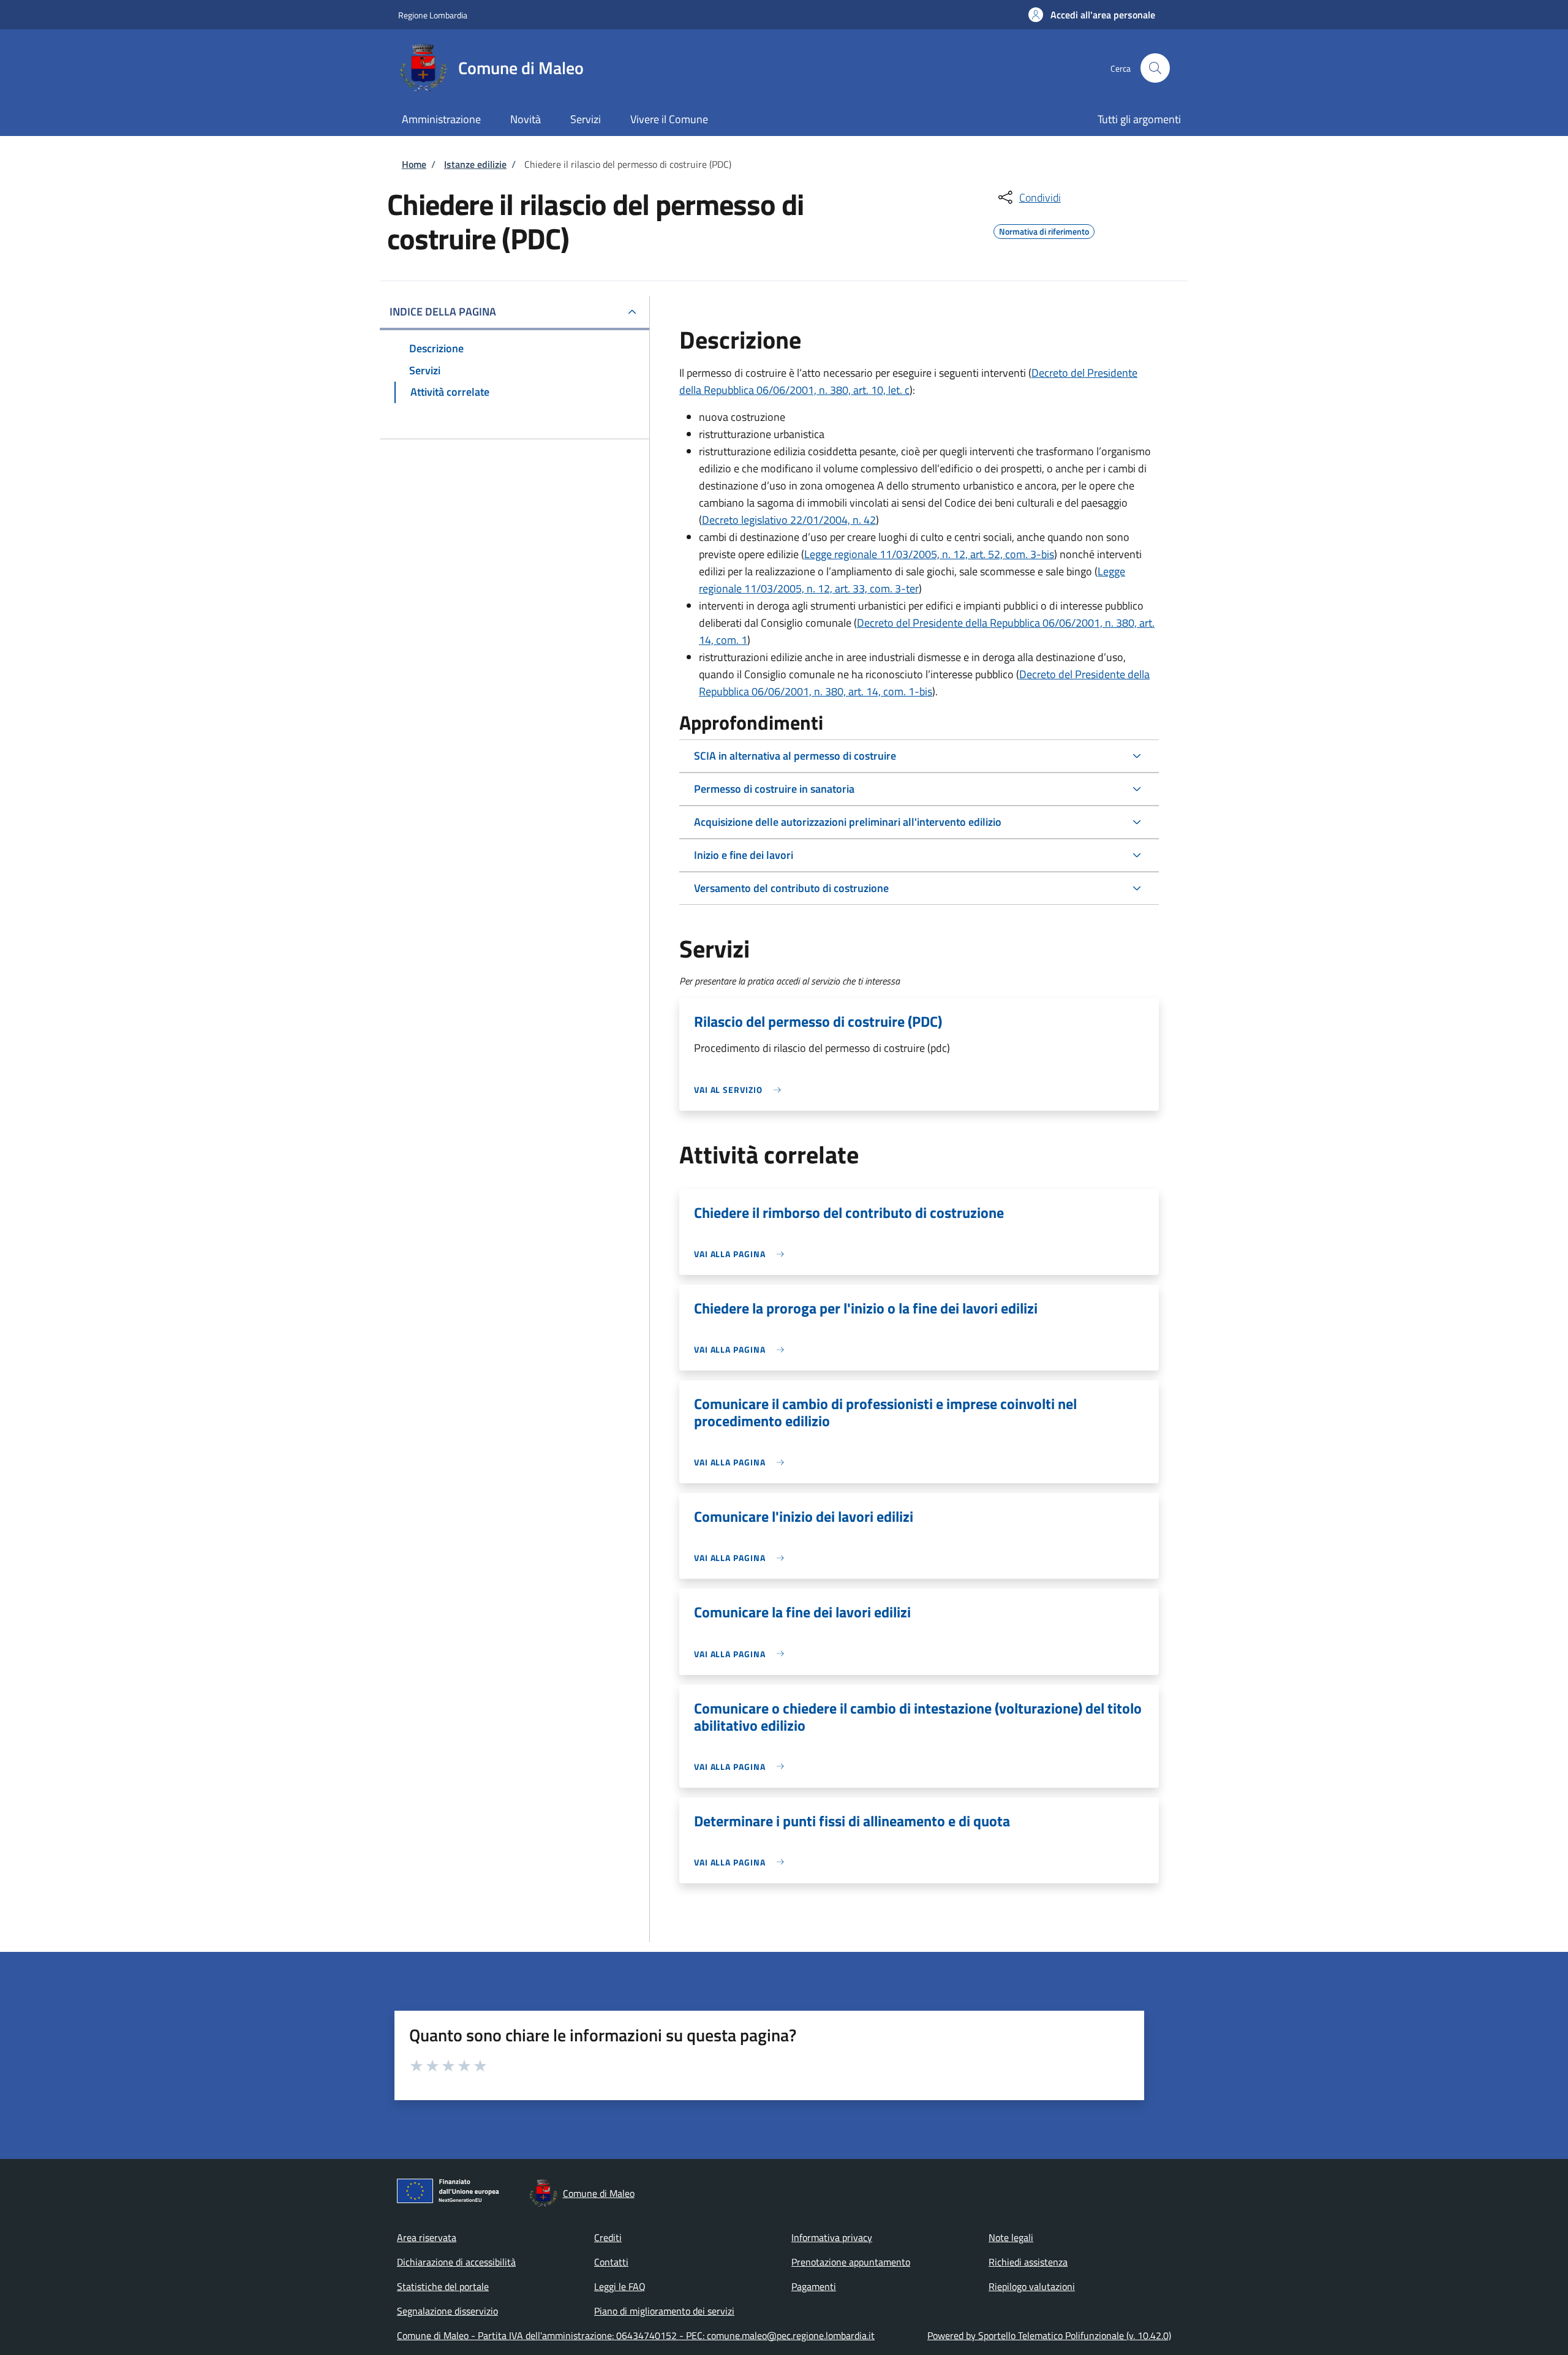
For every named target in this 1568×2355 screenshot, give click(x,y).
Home (414, 164)
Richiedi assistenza (1028, 2262)
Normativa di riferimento (1044, 230)
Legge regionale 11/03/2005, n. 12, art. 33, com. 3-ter (912, 580)
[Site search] (1155, 68)
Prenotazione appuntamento (851, 2262)
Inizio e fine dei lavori (744, 855)
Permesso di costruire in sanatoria (774, 789)
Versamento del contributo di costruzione (791, 888)
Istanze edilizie (475, 164)
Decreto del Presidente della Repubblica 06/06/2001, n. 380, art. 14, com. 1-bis (924, 683)
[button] (1092, 15)
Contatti (611, 2262)
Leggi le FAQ (620, 2286)
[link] (741, 1090)
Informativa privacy (832, 2237)
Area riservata (427, 2237)
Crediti (608, 2237)
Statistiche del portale (443, 2286)
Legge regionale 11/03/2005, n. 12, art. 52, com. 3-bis (929, 554)
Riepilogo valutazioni (1032, 2286)
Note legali (1011, 2237)
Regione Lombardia (433, 15)
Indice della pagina (443, 312)
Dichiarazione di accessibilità (456, 2262)
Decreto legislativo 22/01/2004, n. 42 (789, 520)
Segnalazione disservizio (447, 2311)
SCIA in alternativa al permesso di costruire (795, 756)
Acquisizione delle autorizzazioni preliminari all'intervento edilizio (848, 822)
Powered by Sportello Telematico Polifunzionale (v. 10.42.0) (1049, 2335)
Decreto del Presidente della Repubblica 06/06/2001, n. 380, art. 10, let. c (908, 381)
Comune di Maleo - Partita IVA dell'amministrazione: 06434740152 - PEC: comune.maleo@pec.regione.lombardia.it (636, 2335)
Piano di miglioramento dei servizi (664, 2311)
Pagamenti (814, 2286)
